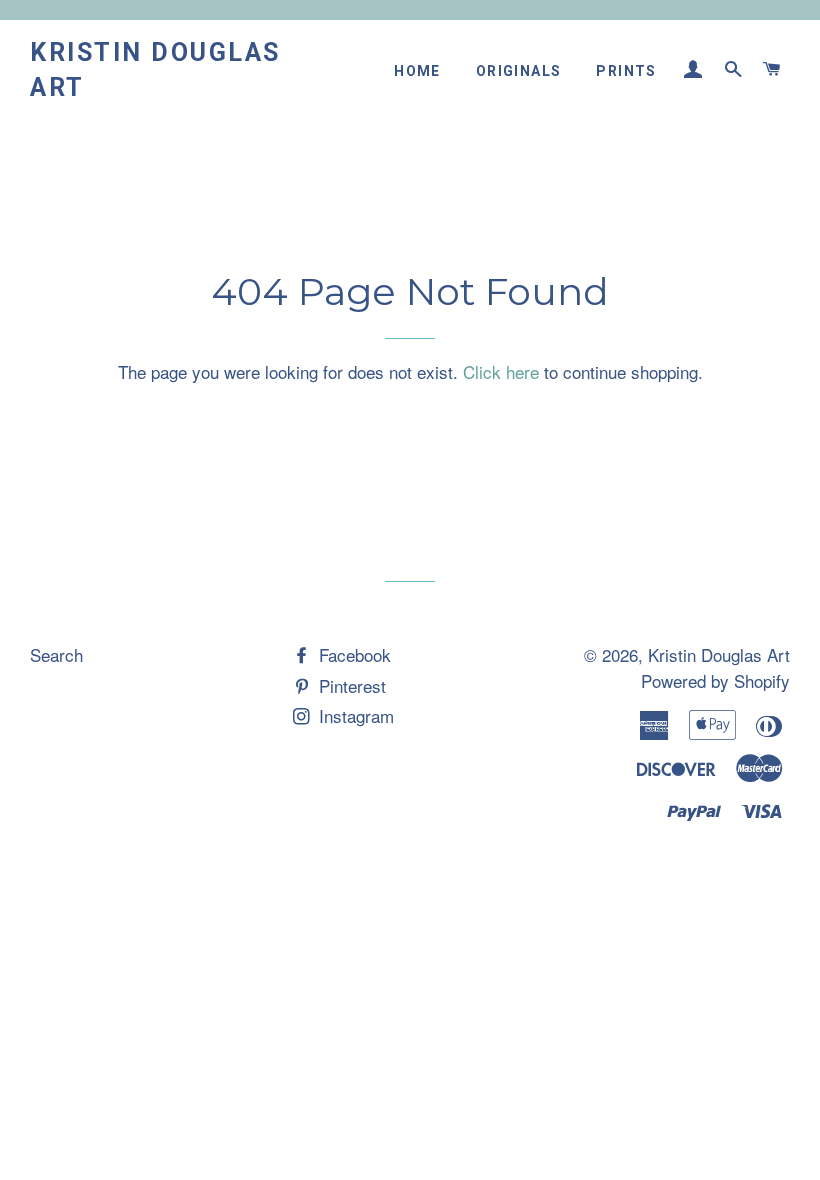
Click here (501, 371)
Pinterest (350, 685)
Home (417, 71)
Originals (519, 71)
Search (56, 654)
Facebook (352, 654)
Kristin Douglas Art (155, 70)
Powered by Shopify (715, 680)
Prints (626, 71)
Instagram (354, 715)
